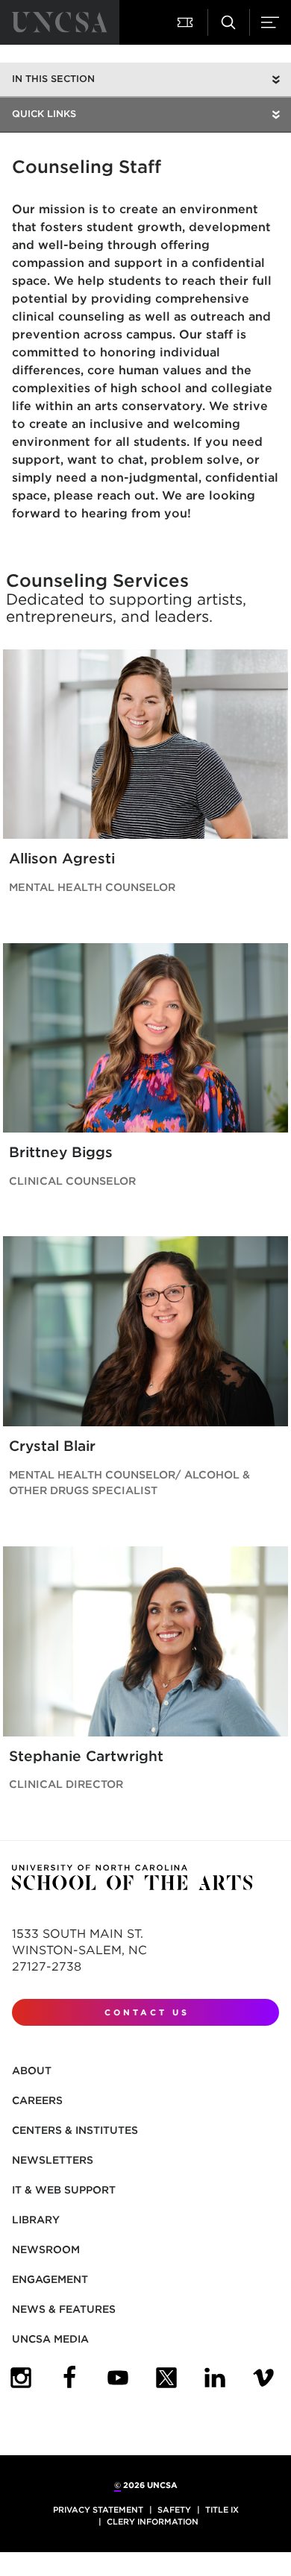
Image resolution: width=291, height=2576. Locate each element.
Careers (37, 2100)
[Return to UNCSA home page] (60, 22)
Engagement (50, 2279)
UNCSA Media (50, 2339)
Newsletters (53, 2160)
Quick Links (44, 114)
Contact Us (147, 2012)
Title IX (222, 2510)
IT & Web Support (64, 2190)
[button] (187, 22)
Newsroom (46, 2249)
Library (36, 2220)
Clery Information (153, 2522)
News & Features (64, 2309)
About (32, 2070)
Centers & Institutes (75, 2130)
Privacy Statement (98, 2510)
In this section (53, 79)
